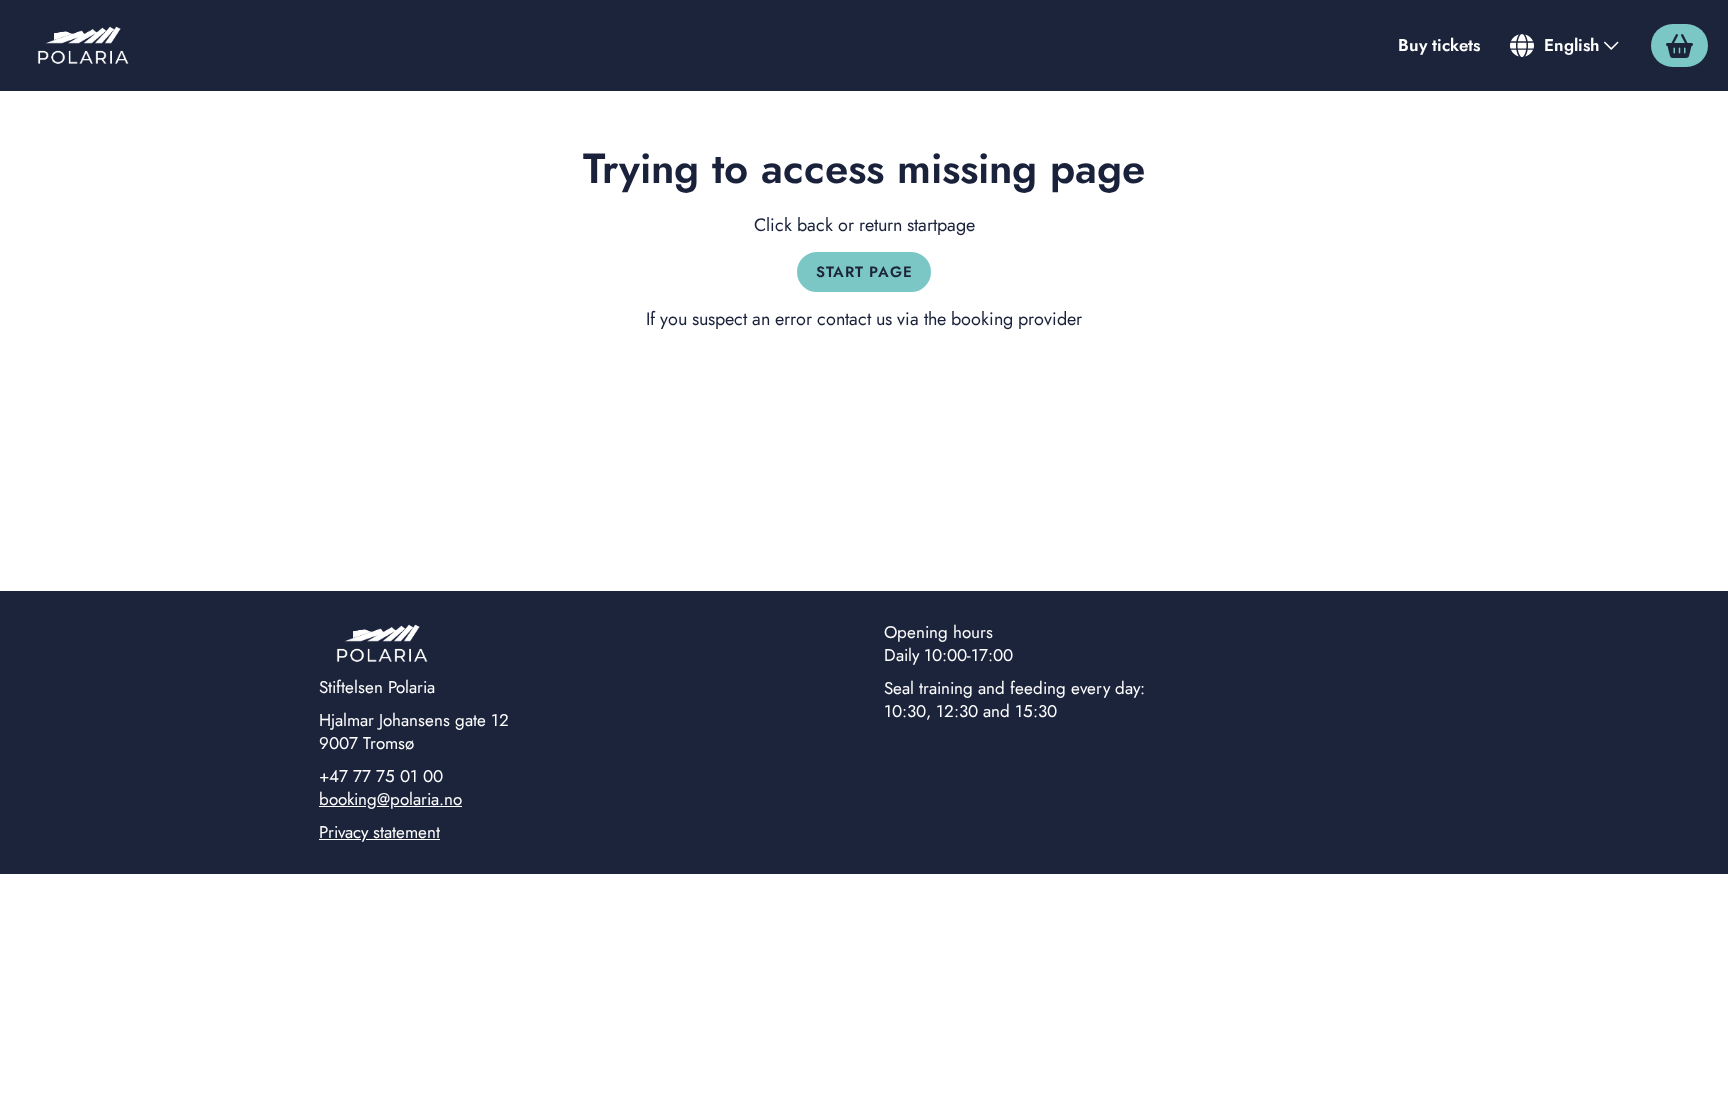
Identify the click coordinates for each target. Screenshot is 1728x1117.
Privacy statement (379, 832)
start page (864, 272)
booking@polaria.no (390, 799)
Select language (1565, 45)
